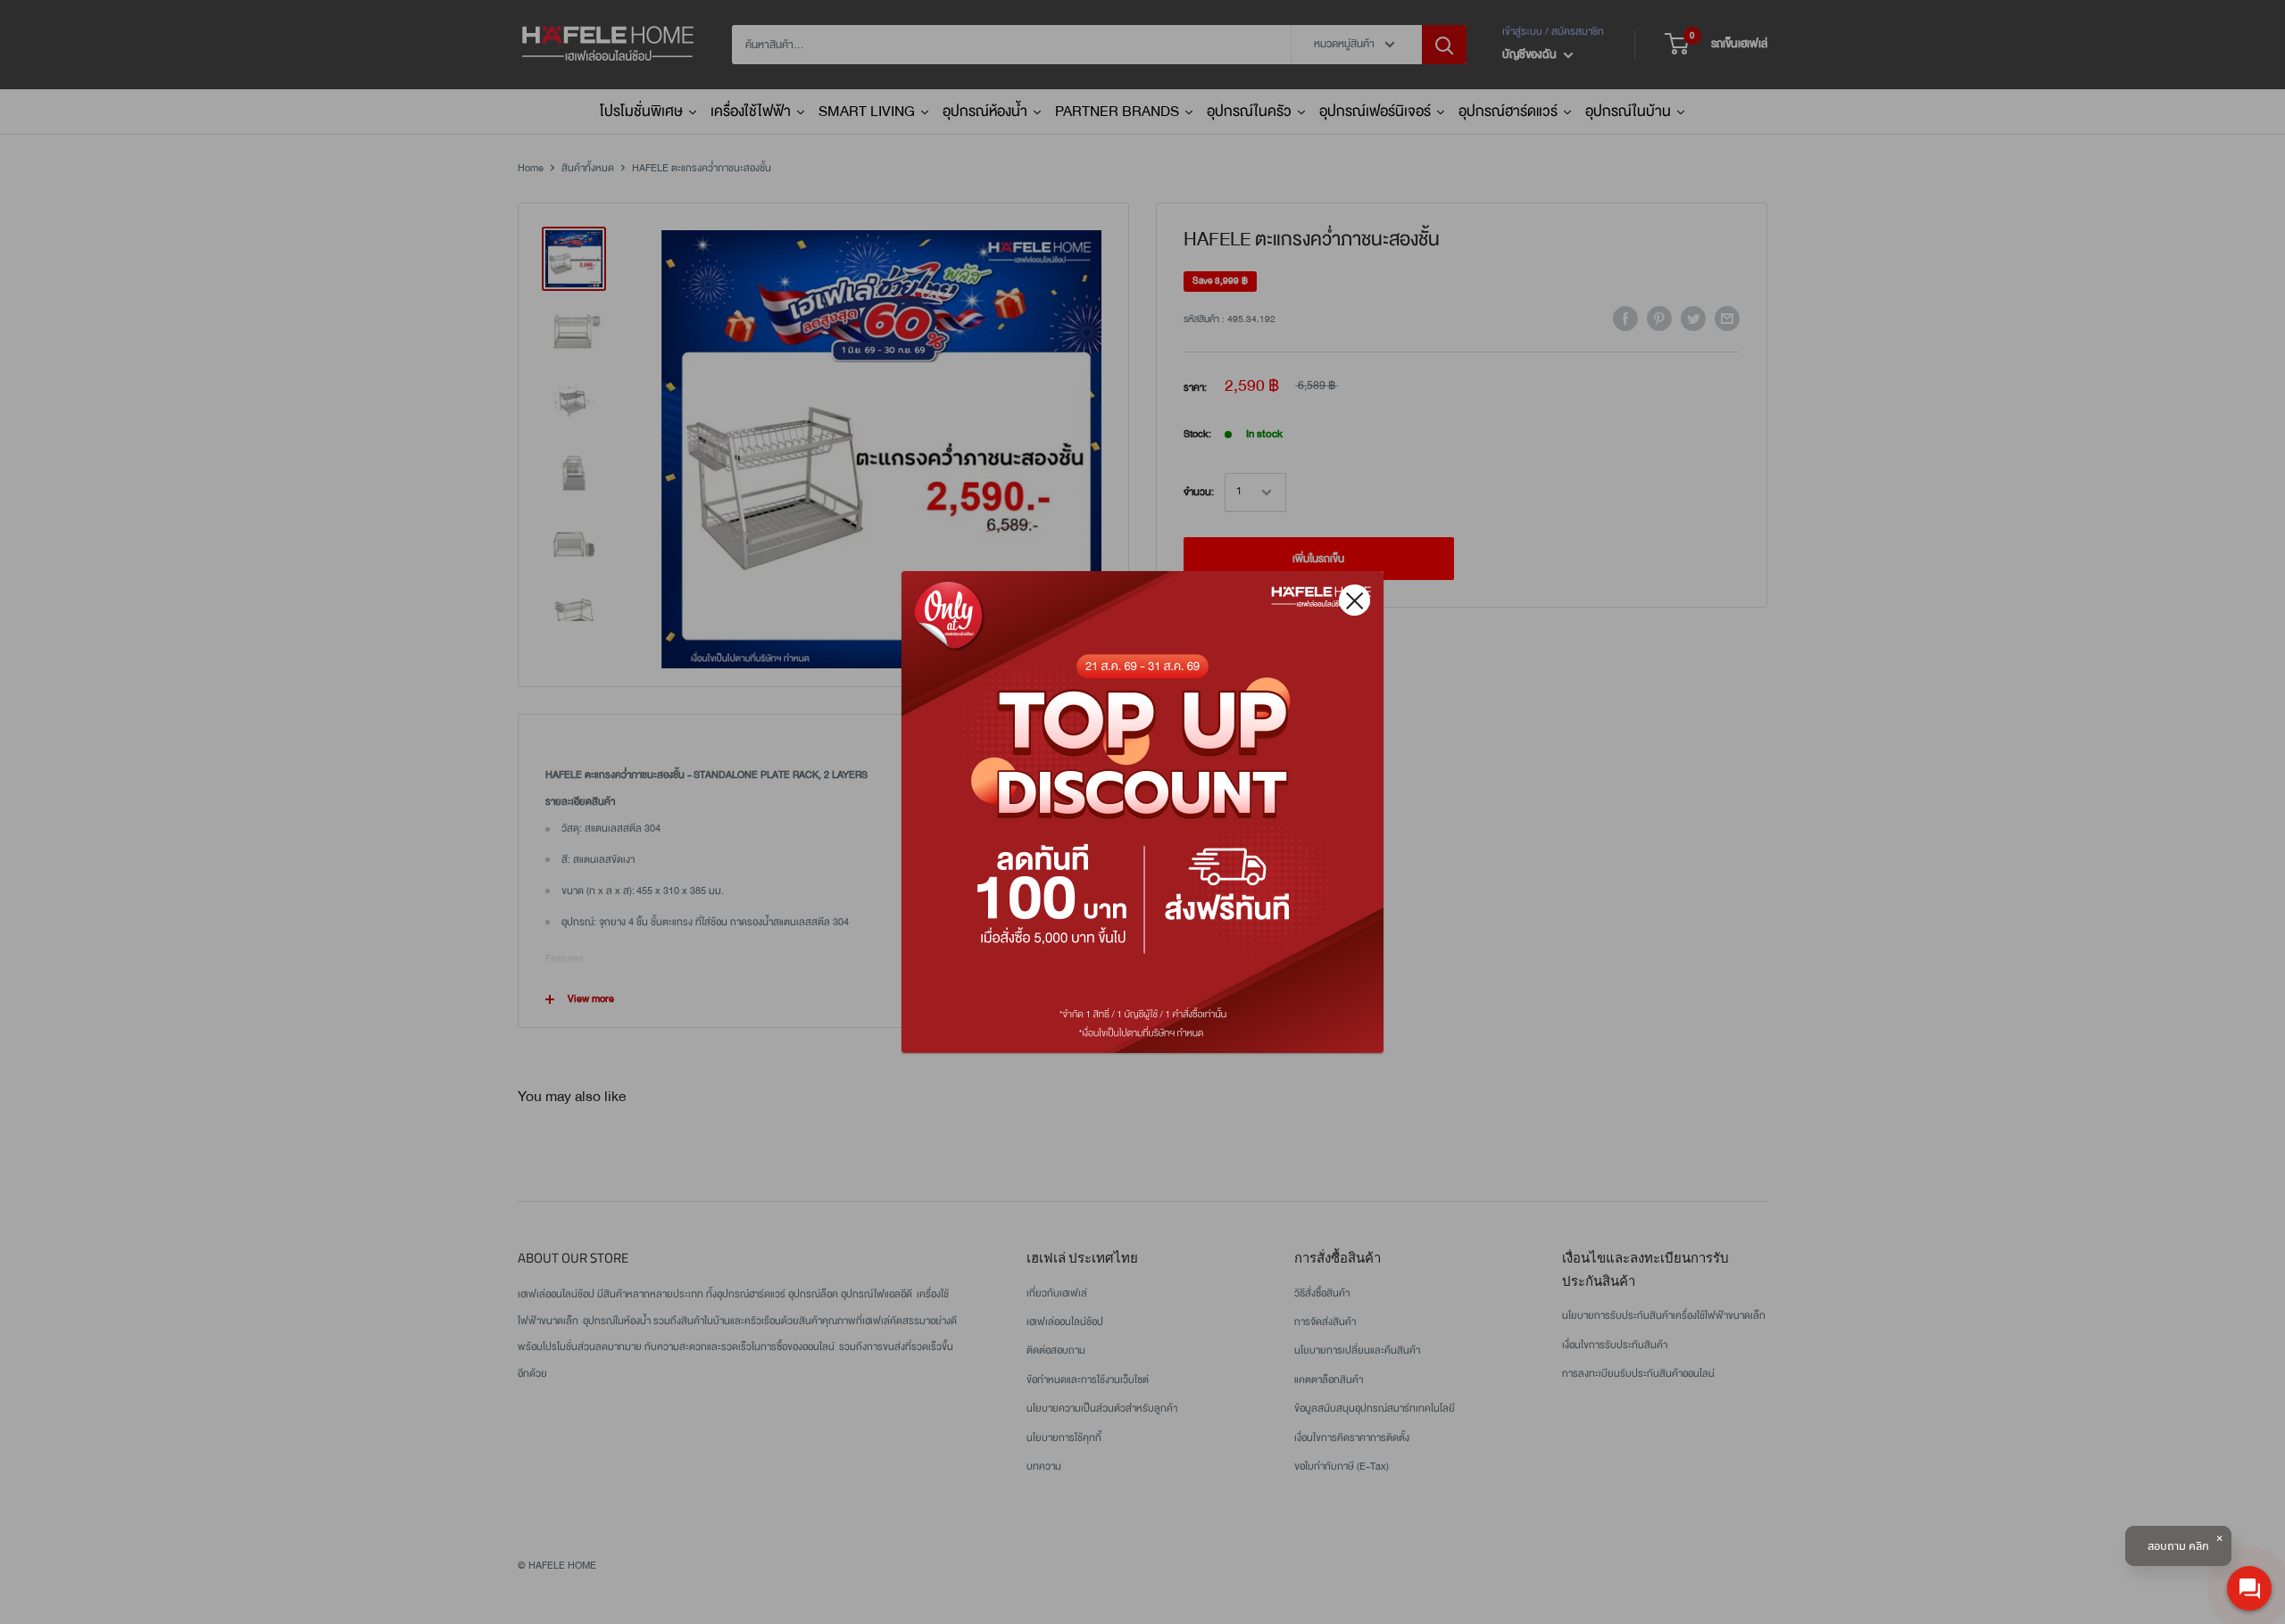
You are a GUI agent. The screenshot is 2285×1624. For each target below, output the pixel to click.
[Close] (1354, 600)
